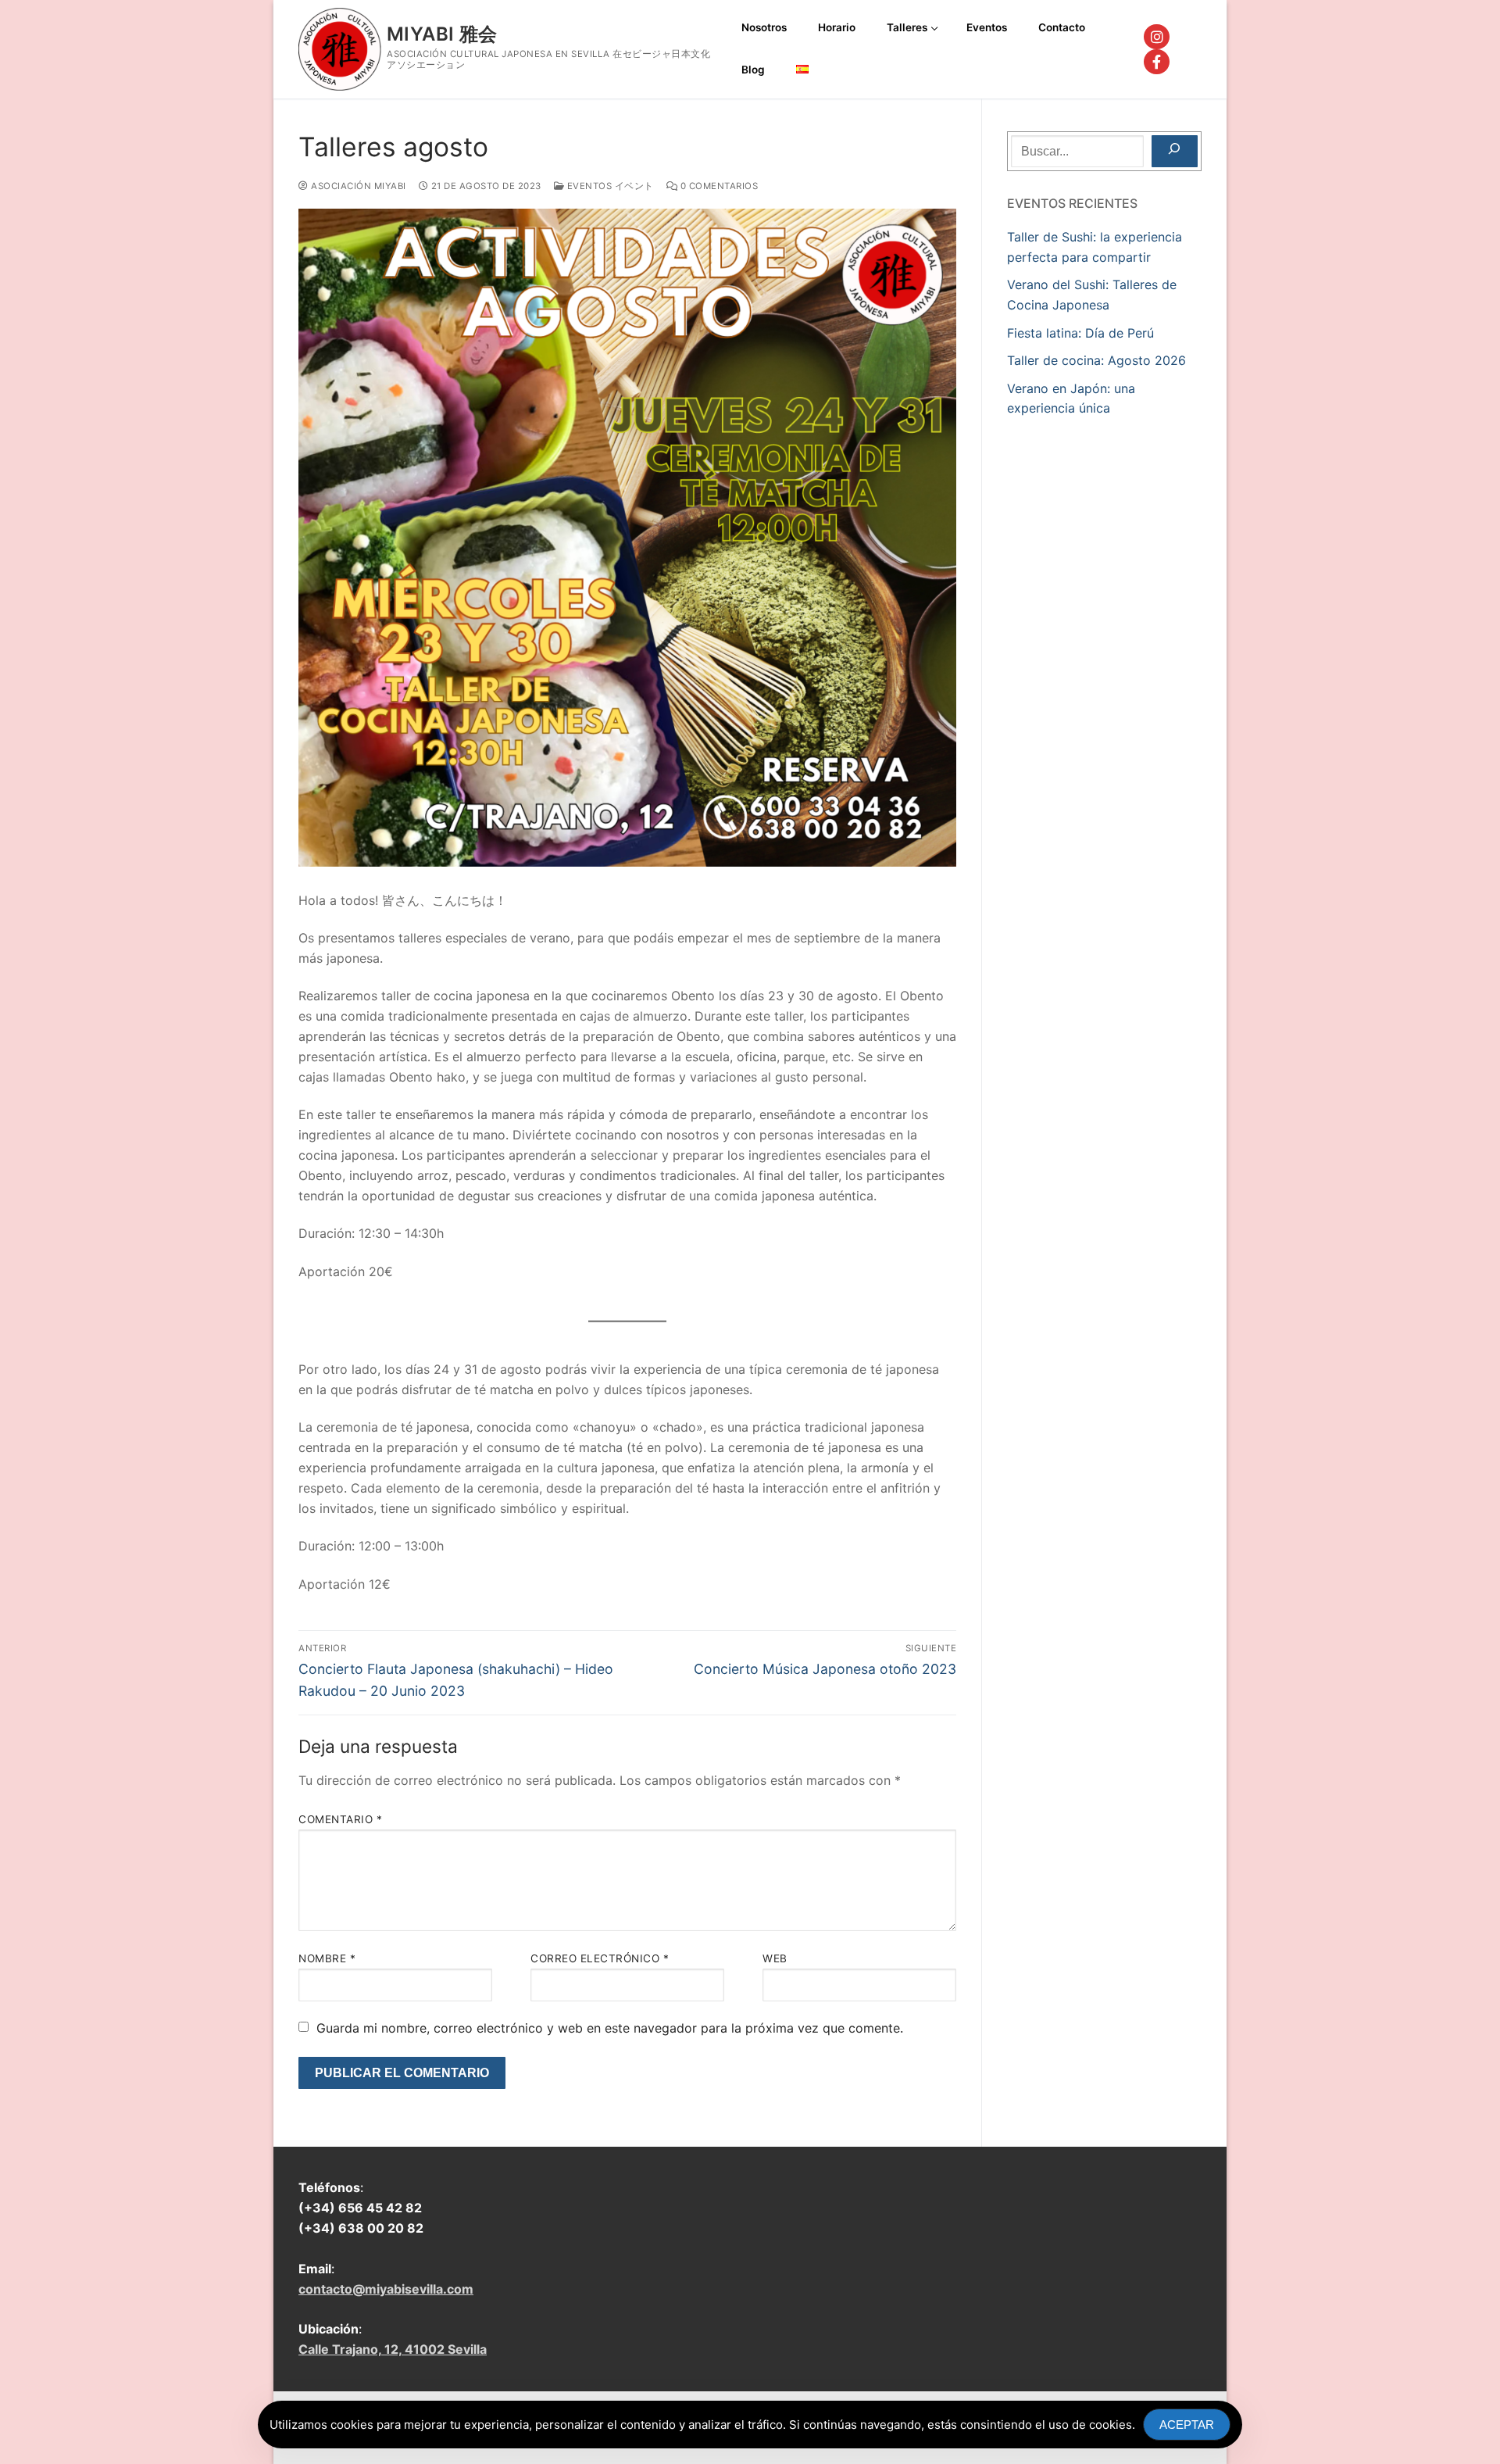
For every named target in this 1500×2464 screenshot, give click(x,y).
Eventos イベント (609, 186)
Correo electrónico (600, 1958)
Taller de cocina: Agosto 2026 (1096, 360)
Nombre (327, 1958)
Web (775, 1958)
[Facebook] (1156, 62)
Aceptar (1187, 2425)
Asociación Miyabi (357, 186)
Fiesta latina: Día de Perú (1080, 333)
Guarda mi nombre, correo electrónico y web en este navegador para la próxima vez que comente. (610, 2028)
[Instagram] (1156, 37)
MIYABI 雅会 (442, 34)
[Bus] (1175, 152)
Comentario (340, 1819)
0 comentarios (718, 186)
